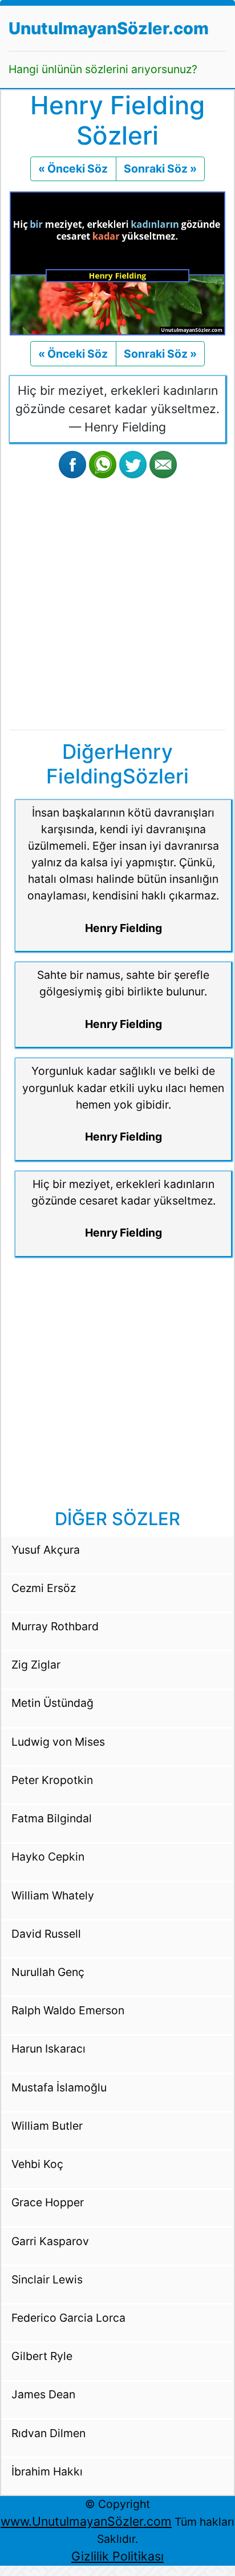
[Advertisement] (117, 602)
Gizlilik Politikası (117, 2556)
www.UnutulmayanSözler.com (86, 2521)
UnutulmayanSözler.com (109, 28)
